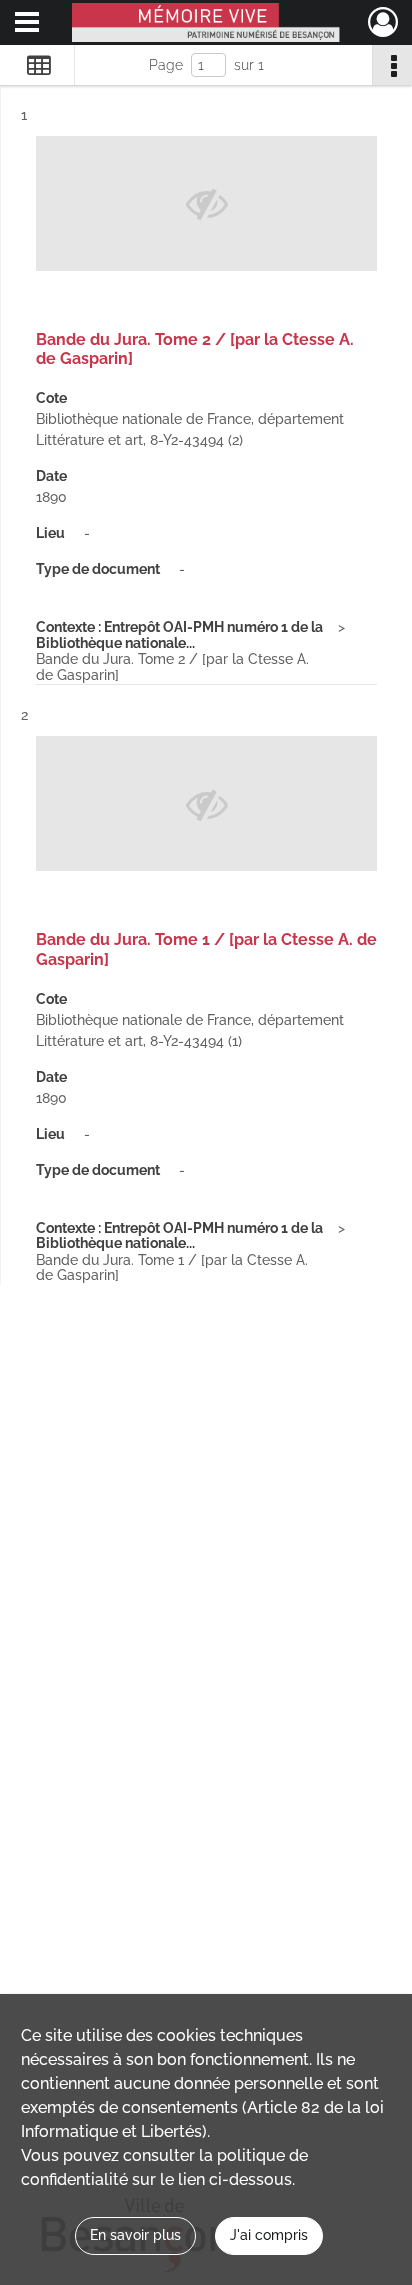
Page (166, 65)
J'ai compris (269, 2235)
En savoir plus (135, 2235)
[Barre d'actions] (392, 65)
